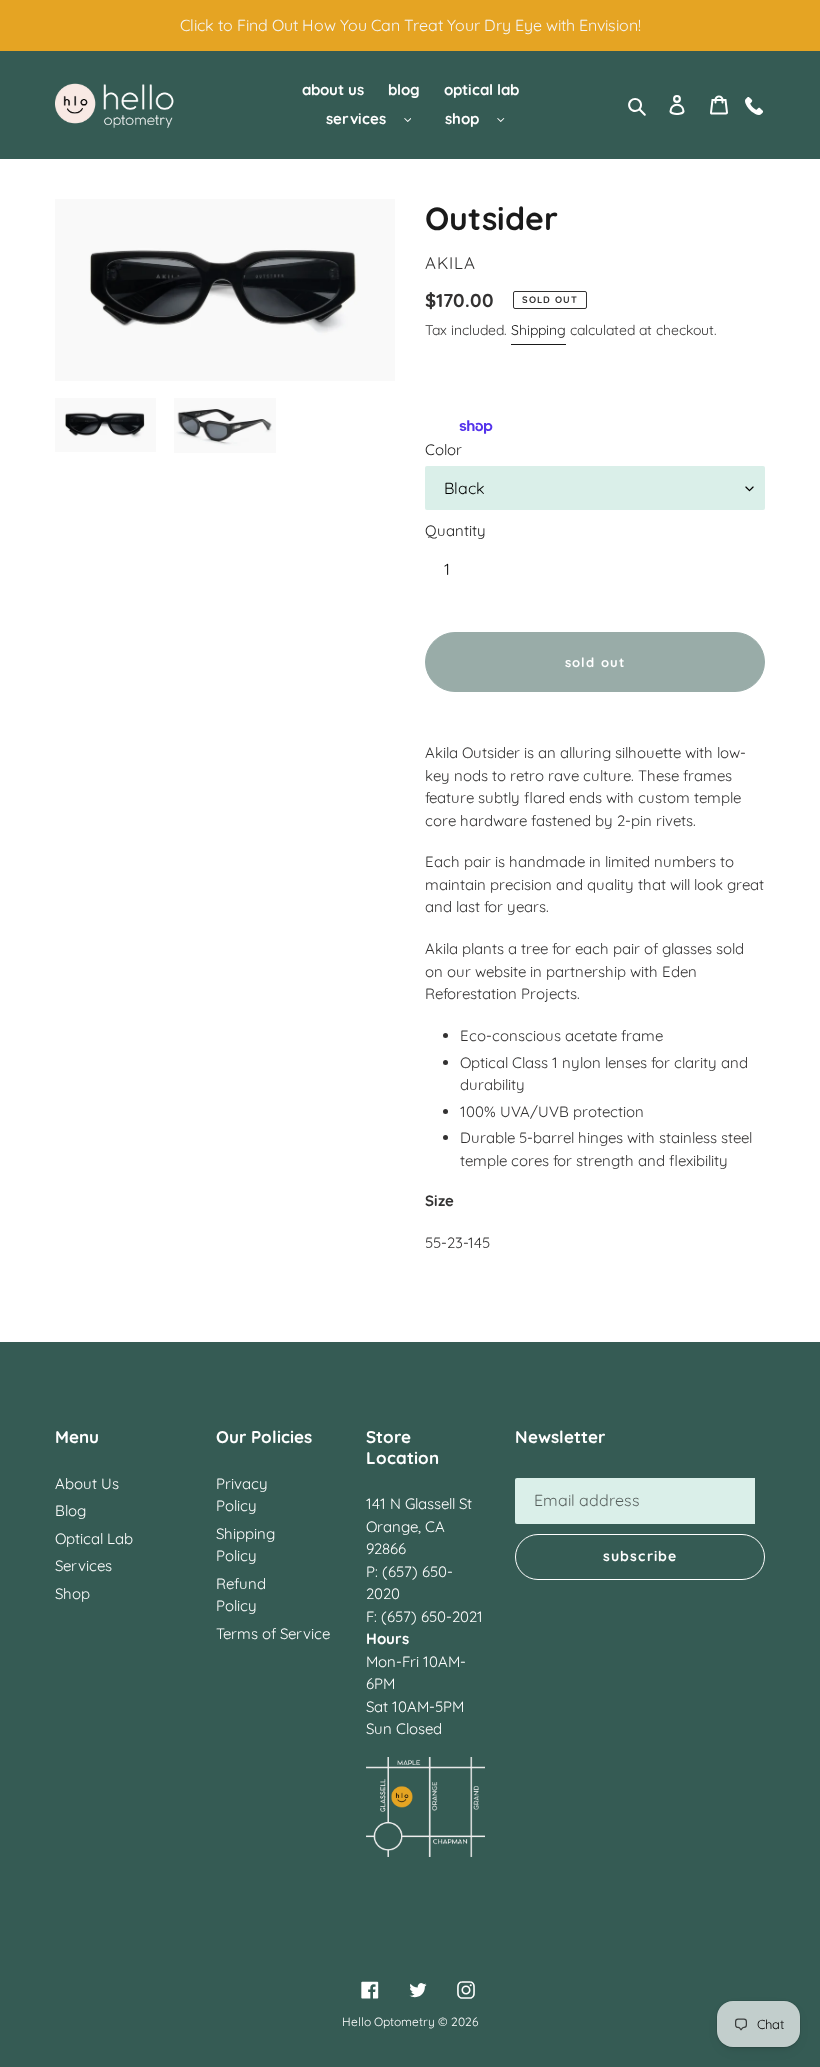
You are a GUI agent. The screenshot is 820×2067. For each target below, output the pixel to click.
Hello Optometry (388, 2021)
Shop (72, 1593)
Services (83, 1565)
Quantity (455, 530)
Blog (70, 1510)
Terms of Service (273, 1633)
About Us (87, 1483)
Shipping (538, 330)
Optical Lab (94, 1538)
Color (443, 449)
